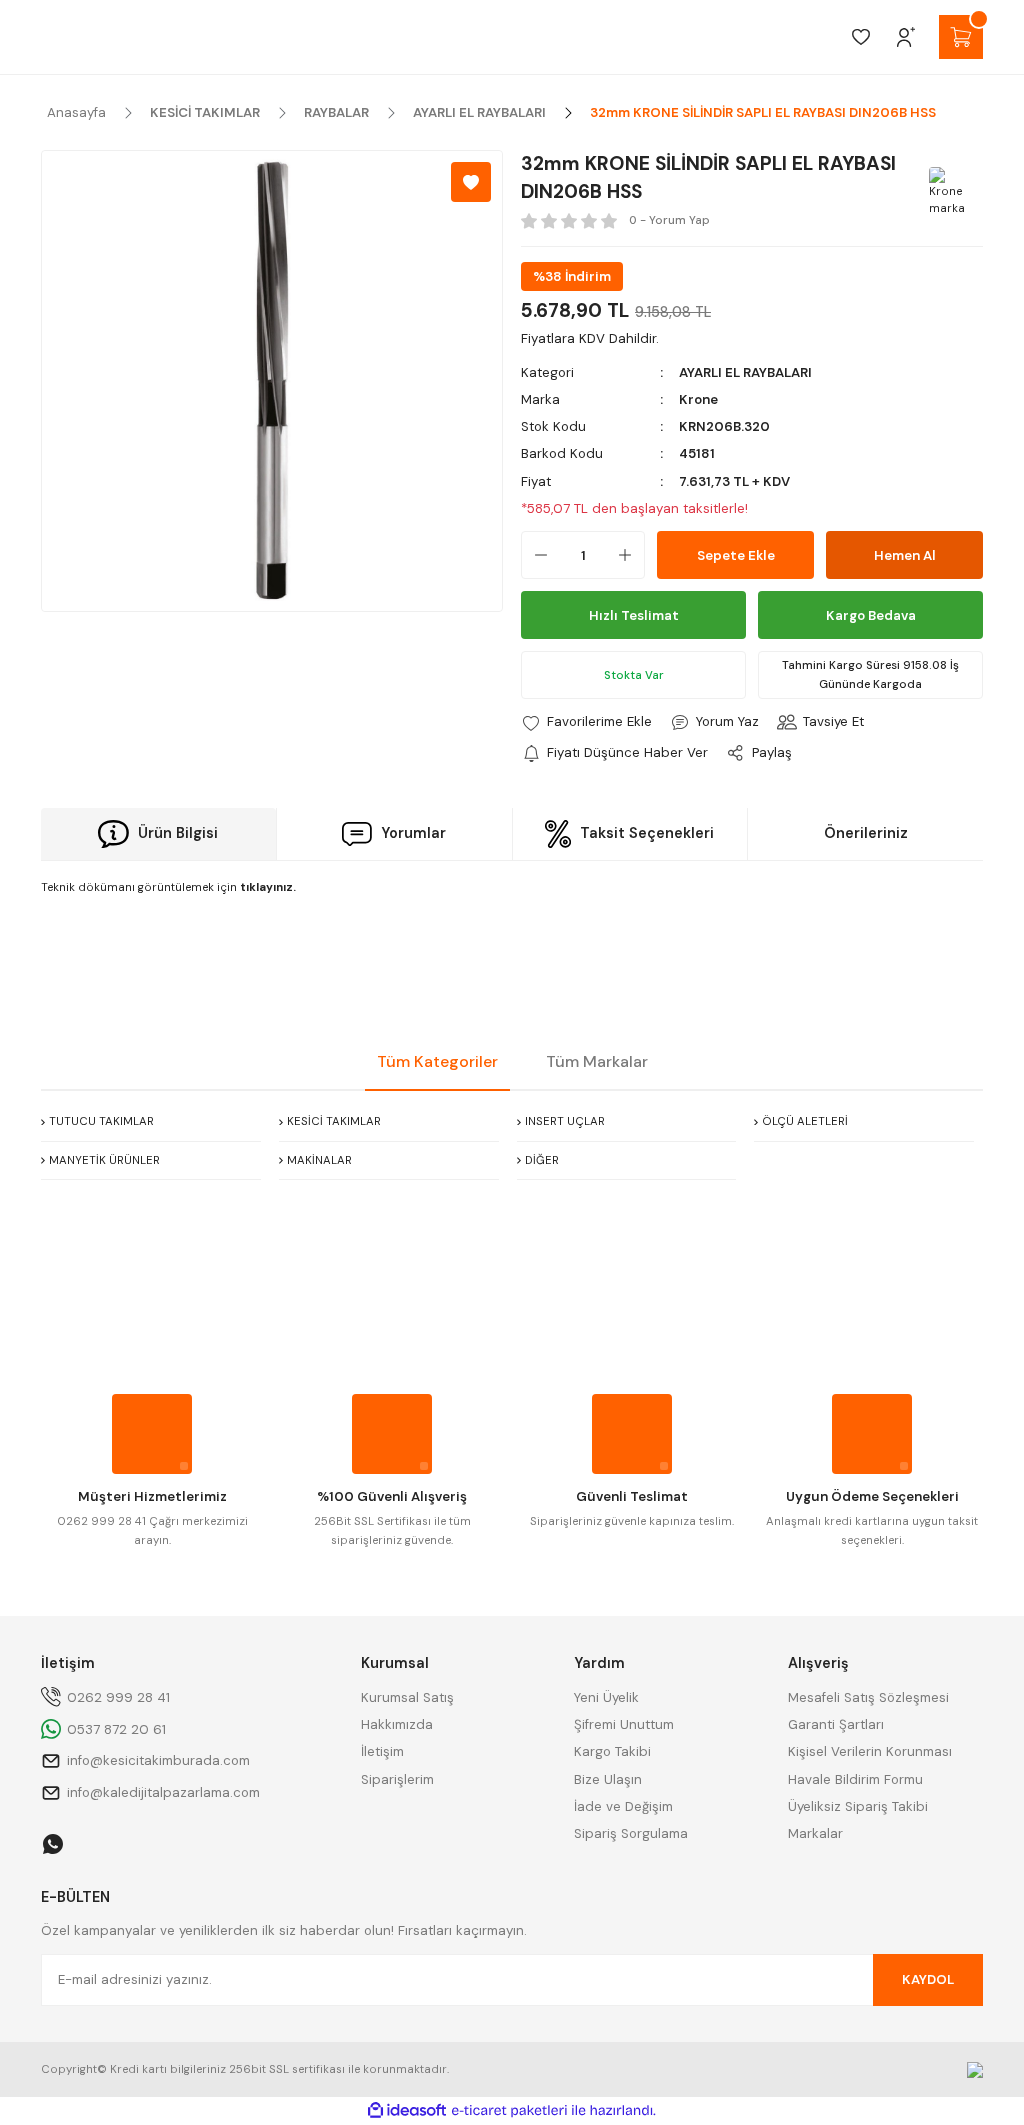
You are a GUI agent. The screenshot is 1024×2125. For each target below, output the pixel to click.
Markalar (815, 1833)
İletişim (382, 1751)
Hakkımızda (397, 1724)
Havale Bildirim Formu (855, 1779)
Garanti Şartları (836, 1724)
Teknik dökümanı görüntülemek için (168, 887)
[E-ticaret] (509, 2110)
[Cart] (961, 37)
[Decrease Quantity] (535, 555)
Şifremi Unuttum (624, 1724)
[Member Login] (906, 37)
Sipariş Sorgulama (631, 1833)
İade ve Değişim (623, 1806)
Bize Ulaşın (608, 1779)
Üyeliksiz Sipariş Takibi (858, 1806)
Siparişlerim (397, 1779)
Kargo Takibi (612, 1751)
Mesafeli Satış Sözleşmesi (868, 1697)
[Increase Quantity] (631, 555)
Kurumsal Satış (407, 1697)
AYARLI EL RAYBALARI (745, 372)
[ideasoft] (407, 2111)
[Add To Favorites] (471, 182)
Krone (698, 399)
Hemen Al (905, 555)
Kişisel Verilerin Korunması (870, 1751)
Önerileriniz (866, 833)
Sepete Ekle (736, 555)
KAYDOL (928, 1979)
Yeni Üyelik (606, 1697)
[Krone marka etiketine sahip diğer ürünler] (953, 191)
